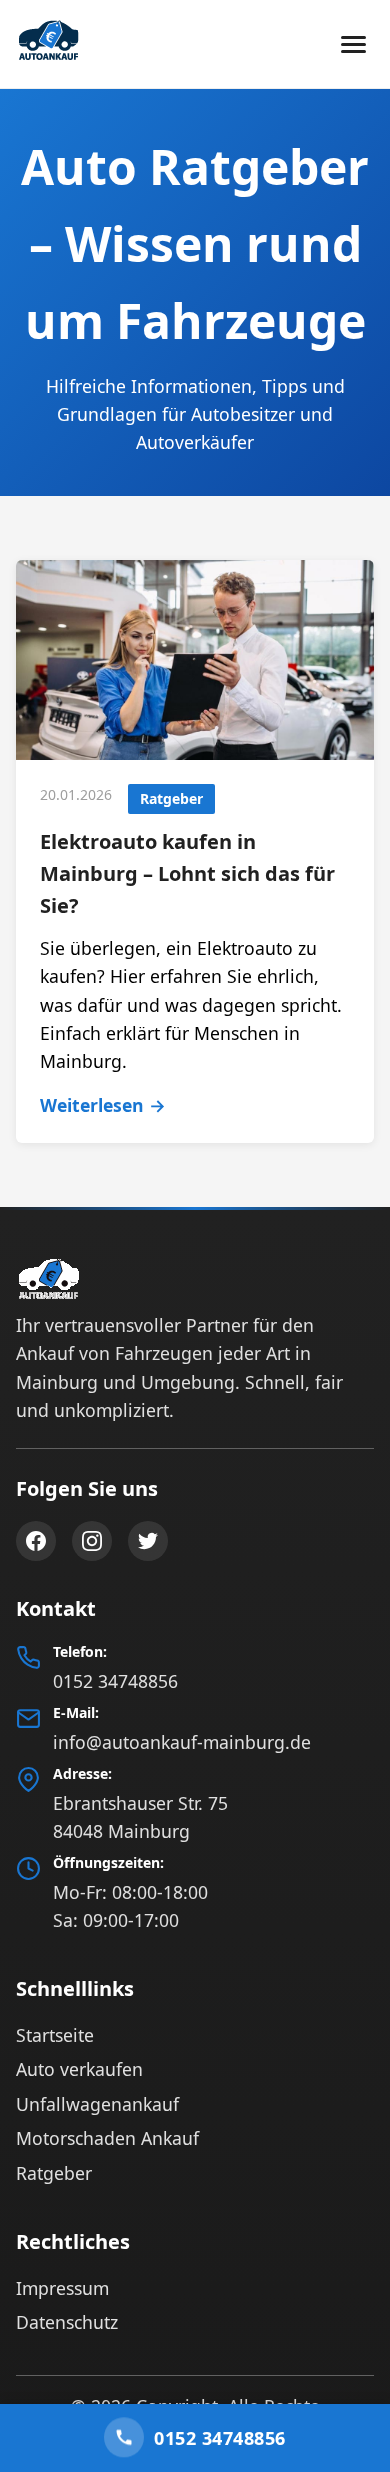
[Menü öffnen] (353, 44)
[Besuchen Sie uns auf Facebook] (36, 1541)
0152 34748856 (115, 1681)
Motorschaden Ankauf (107, 2138)
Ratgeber (54, 2173)
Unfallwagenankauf (97, 2104)
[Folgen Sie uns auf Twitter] (148, 1541)
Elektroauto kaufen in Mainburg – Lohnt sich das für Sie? (187, 873)
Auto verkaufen (79, 2069)
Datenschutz (67, 2322)
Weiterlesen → (103, 1105)
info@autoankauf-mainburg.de (182, 1742)
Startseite (55, 2035)
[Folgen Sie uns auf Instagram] (92, 1541)
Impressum (62, 2288)
